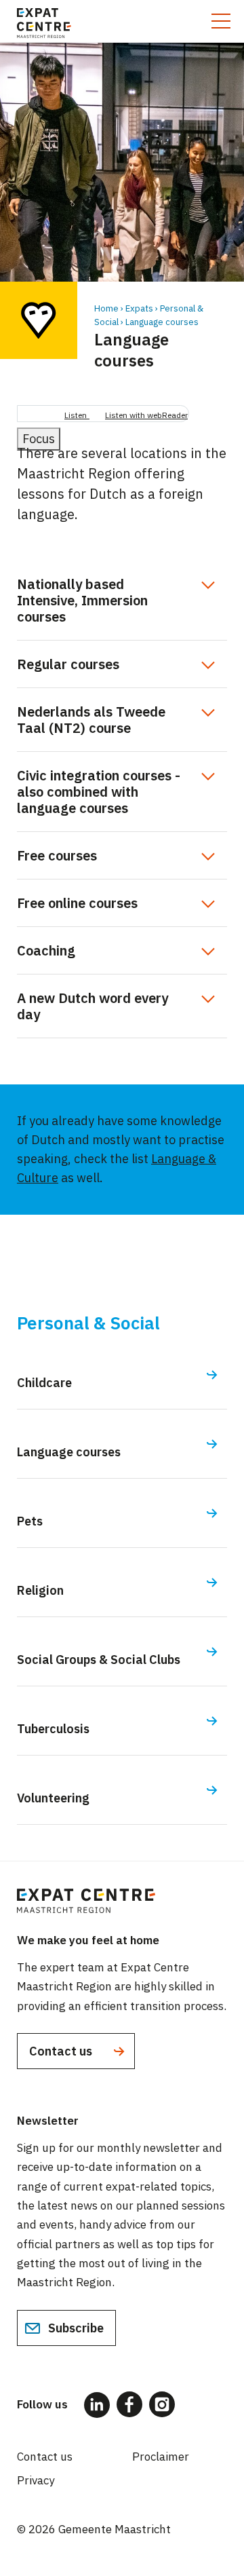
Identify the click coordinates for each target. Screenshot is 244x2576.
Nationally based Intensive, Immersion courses (82, 600)
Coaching (46, 950)
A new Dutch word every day (93, 1006)
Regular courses (68, 664)
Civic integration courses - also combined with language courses (99, 792)
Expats (139, 308)
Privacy (36, 2480)
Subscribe (75, 2328)
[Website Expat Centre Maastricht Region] (44, 21)
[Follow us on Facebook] (129, 2404)
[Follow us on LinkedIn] (97, 2405)
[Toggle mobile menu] (221, 21)
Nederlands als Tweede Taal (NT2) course (91, 720)
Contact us (62, 2051)
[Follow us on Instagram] (162, 2404)
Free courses (57, 855)
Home (106, 308)
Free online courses (77, 903)
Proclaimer (161, 2457)
